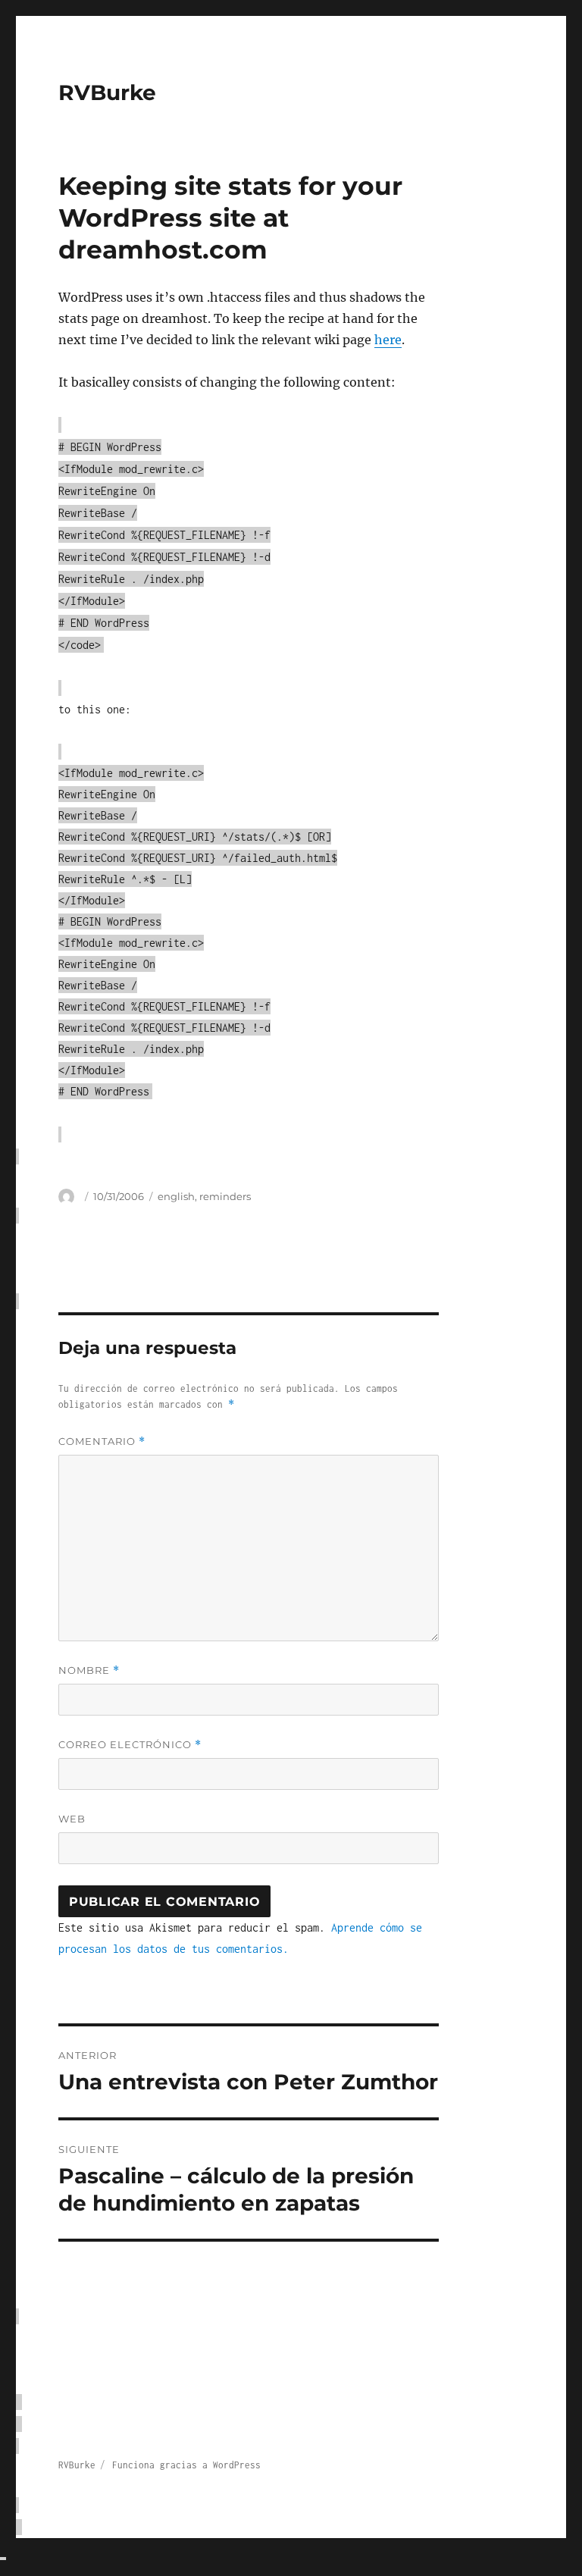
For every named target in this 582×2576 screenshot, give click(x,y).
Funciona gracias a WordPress (186, 2465)
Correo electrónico (130, 1745)
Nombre (89, 1670)
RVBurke (107, 92)
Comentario (102, 1442)
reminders (225, 1196)
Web (72, 1819)
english (176, 1196)
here (388, 340)
